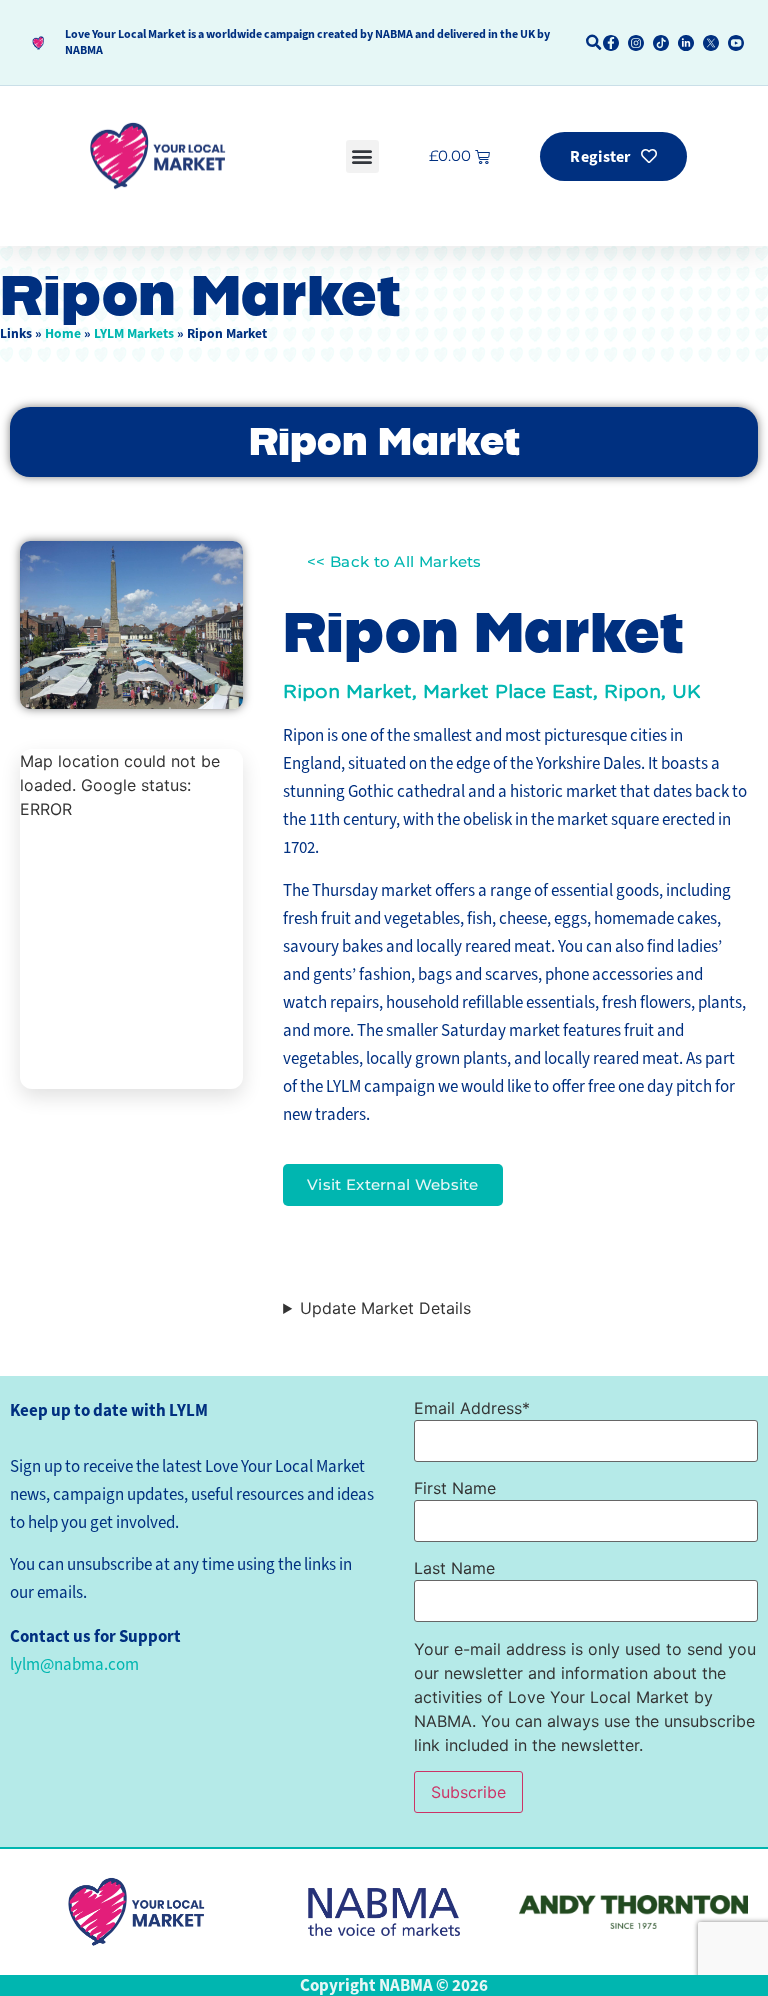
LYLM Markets (134, 333)
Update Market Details (385, 1308)
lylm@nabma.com (74, 1664)
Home (63, 333)
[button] (594, 42)
